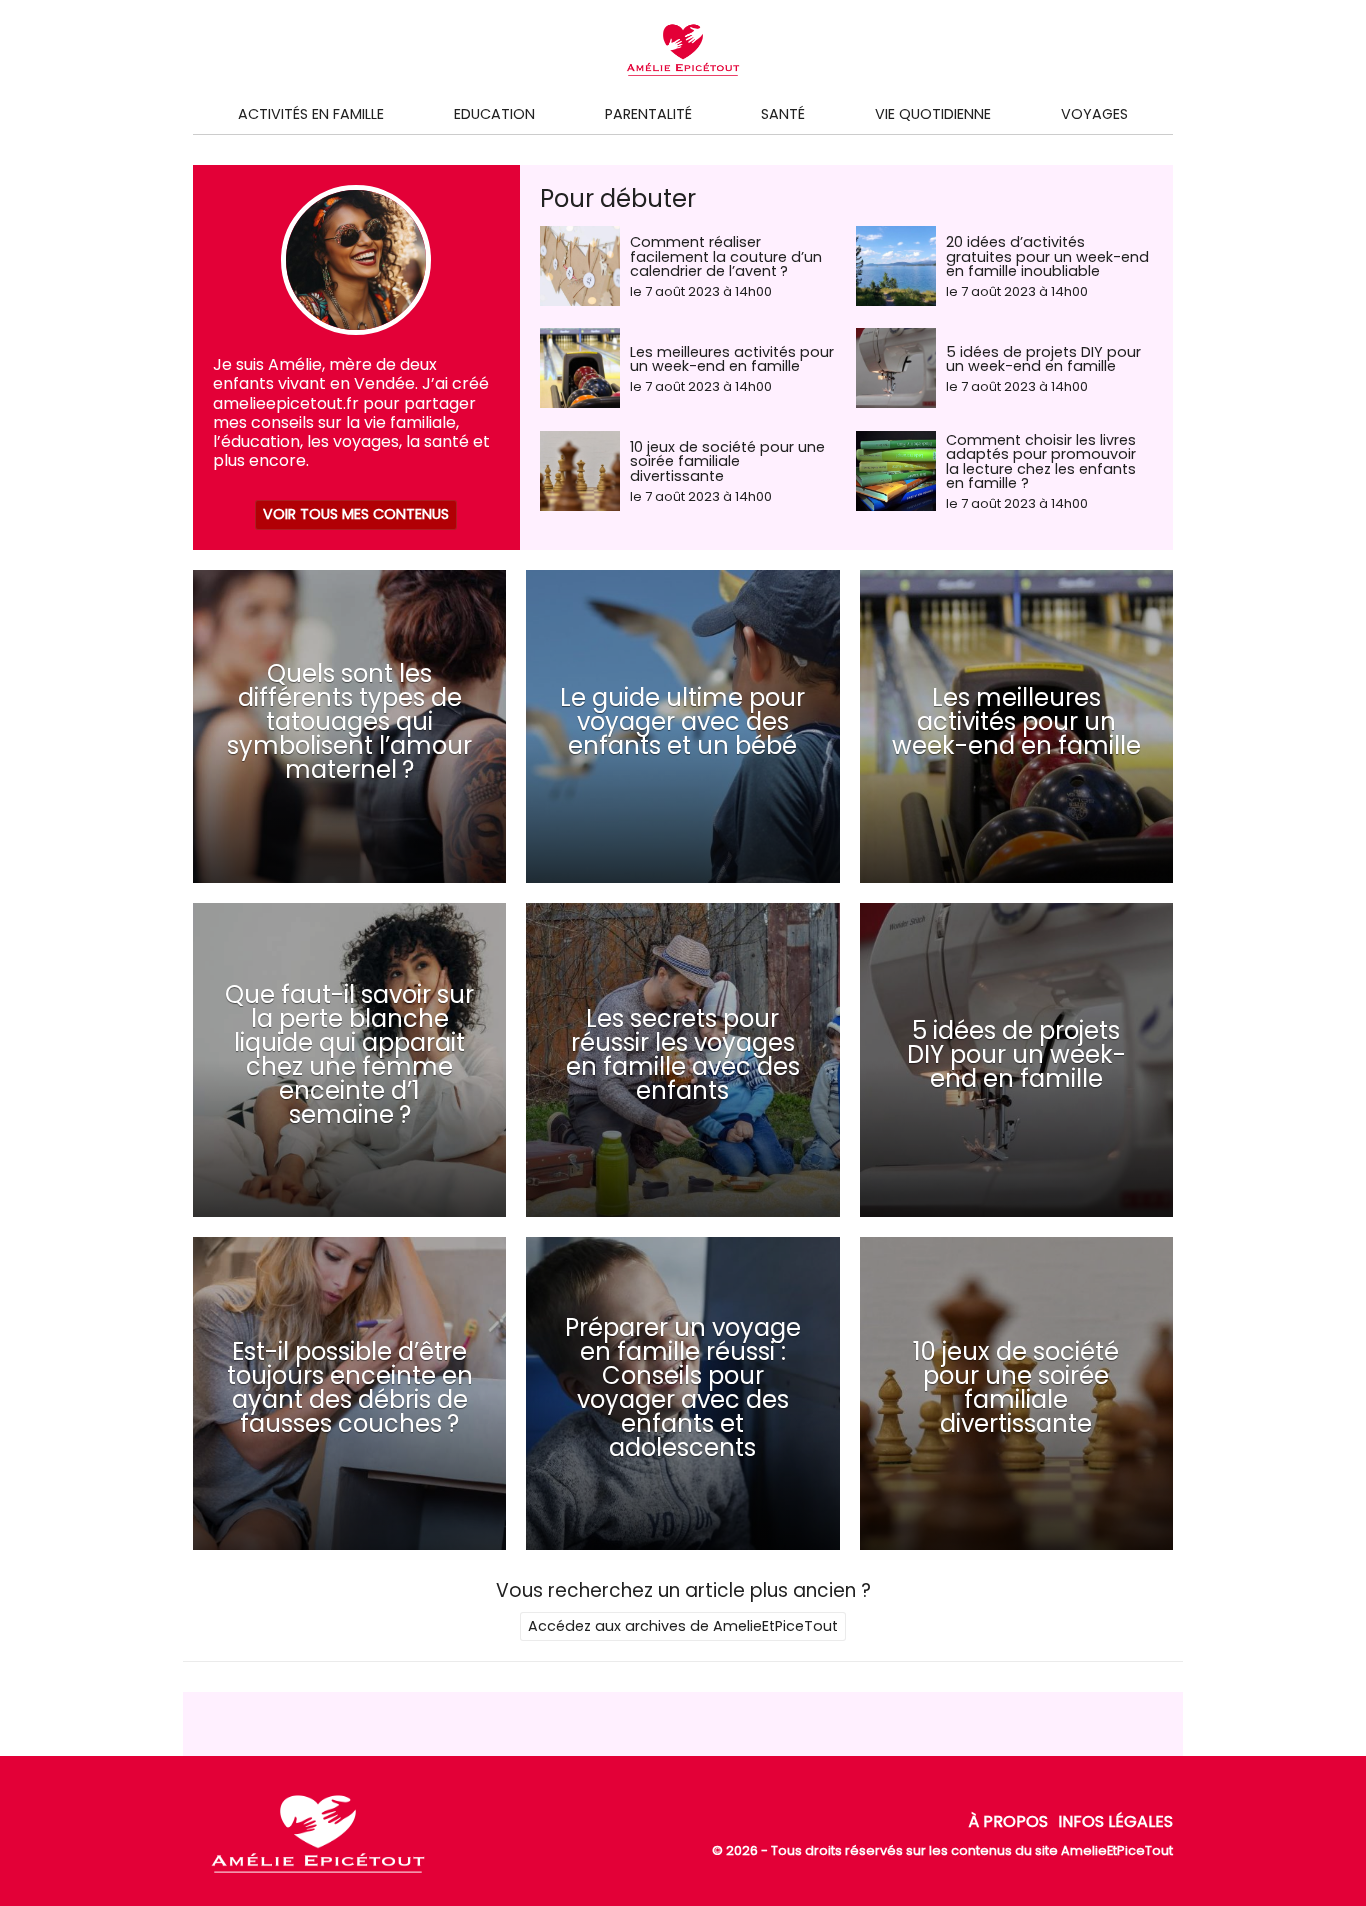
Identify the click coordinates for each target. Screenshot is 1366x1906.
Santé (783, 114)
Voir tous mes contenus (356, 514)
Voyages (1094, 114)
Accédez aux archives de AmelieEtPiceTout (683, 1626)
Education (494, 114)
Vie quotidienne (933, 114)
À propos (1008, 1821)
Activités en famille (311, 114)
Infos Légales (1115, 1821)
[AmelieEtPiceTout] (318, 1873)
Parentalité (648, 114)
